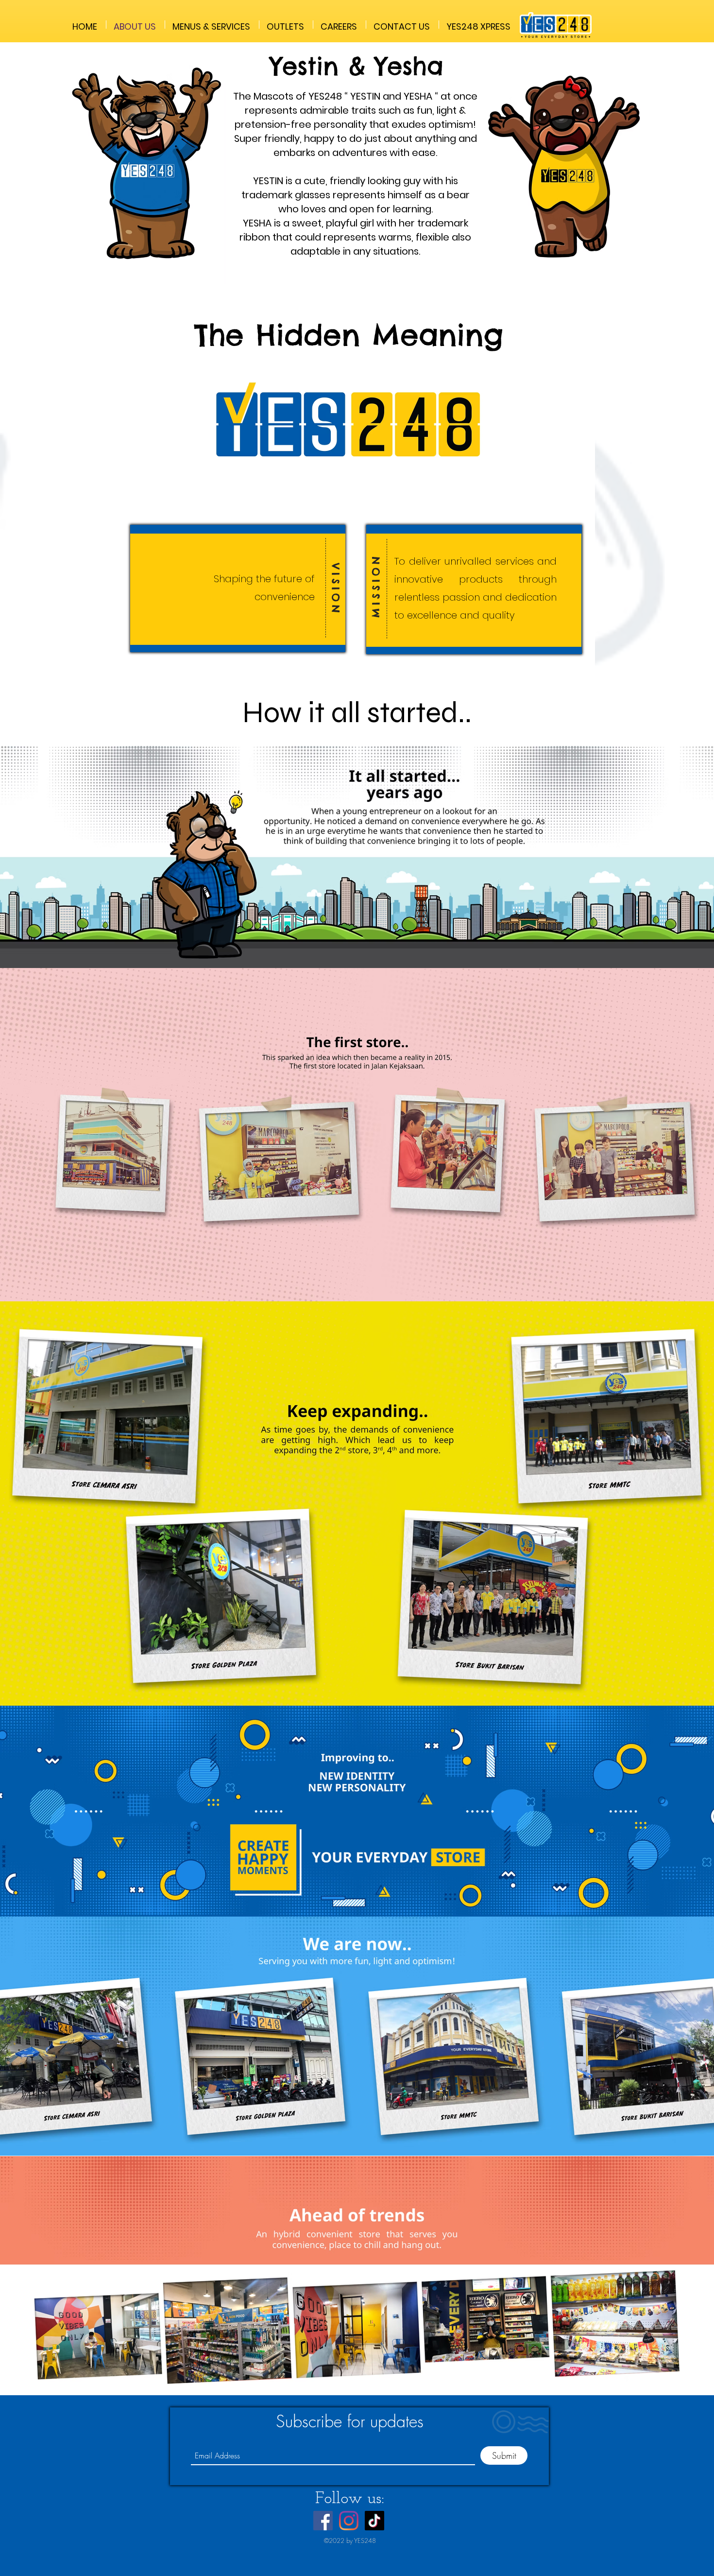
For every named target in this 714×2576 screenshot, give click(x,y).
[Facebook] (323, 2521)
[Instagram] (349, 2521)
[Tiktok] (374, 2521)
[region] (146, 169)
